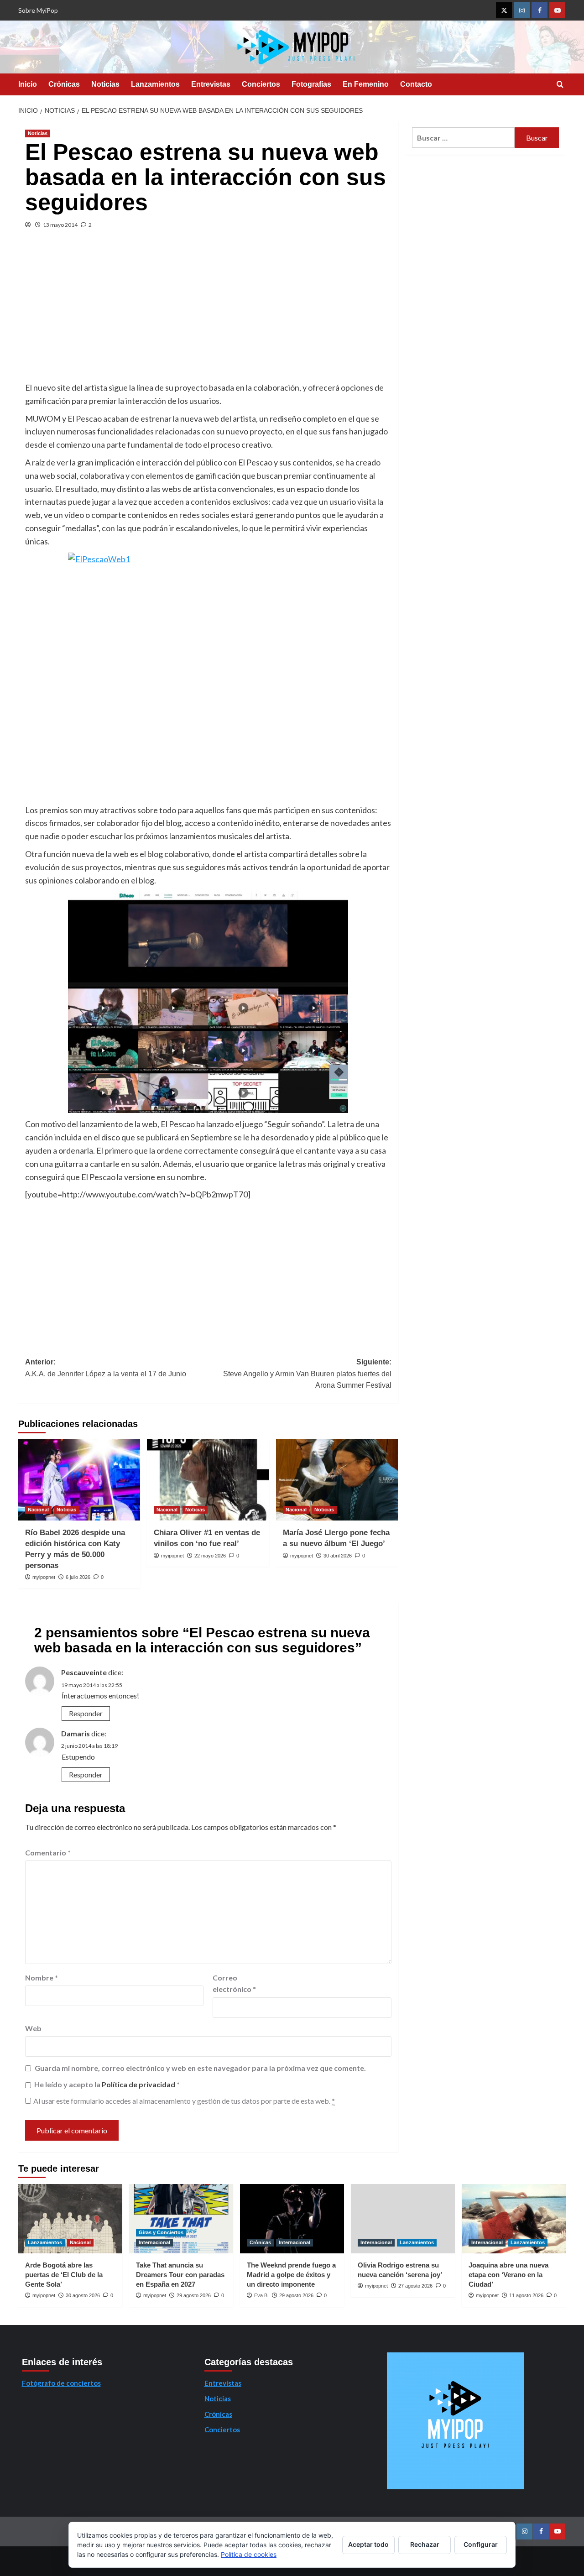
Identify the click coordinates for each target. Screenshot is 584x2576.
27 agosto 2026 (415, 2286)
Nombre (42, 1978)
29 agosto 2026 (194, 2295)
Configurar (481, 2544)
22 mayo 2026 (210, 1556)
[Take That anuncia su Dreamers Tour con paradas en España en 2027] (181, 2219)
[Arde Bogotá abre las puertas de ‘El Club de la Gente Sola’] (70, 2219)
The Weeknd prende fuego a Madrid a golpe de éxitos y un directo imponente (291, 2275)
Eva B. (261, 2295)
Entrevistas (211, 84)
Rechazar (425, 2544)
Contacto (416, 84)
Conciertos (261, 84)
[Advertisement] (208, 313)
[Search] (560, 85)
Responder (86, 1713)
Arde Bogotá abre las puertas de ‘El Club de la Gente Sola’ (64, 2275)
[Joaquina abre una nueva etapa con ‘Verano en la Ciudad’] (514, 2219)
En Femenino (366, 84)
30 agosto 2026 (83, 2295)
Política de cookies (249, 2554)
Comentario (48, 1852)
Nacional (38, 1510)
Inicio (28, 84)
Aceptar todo (368, 2544)
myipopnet (44, 1577)
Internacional (154, 2242)
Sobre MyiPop (38, 10)
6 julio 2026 (78, 1577)
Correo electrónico (234, 1983)
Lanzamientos (155, 84)
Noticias (105, 84)
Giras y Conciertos (161, 2232)
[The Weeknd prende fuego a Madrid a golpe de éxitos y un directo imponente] (292, 2219)
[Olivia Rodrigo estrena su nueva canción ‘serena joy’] (403, 2219)
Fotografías (311, 84)
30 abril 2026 (338, 1556)
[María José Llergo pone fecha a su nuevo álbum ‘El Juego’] (337, 1480)
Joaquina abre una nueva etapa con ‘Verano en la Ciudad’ (508, 2275)
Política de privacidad (139, 2084)
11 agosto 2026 (526, 2295)
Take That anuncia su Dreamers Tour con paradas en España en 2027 (180, 2275)
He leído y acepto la (107, 2084)
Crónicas (64, 84)
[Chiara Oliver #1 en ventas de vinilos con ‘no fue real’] (208, 1480)
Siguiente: (307, 1374)
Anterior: (106, 1368)
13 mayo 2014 (60, 225)
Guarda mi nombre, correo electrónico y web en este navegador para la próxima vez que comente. (200, 2068)
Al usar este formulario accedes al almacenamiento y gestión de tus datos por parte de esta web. (184, 2101)
